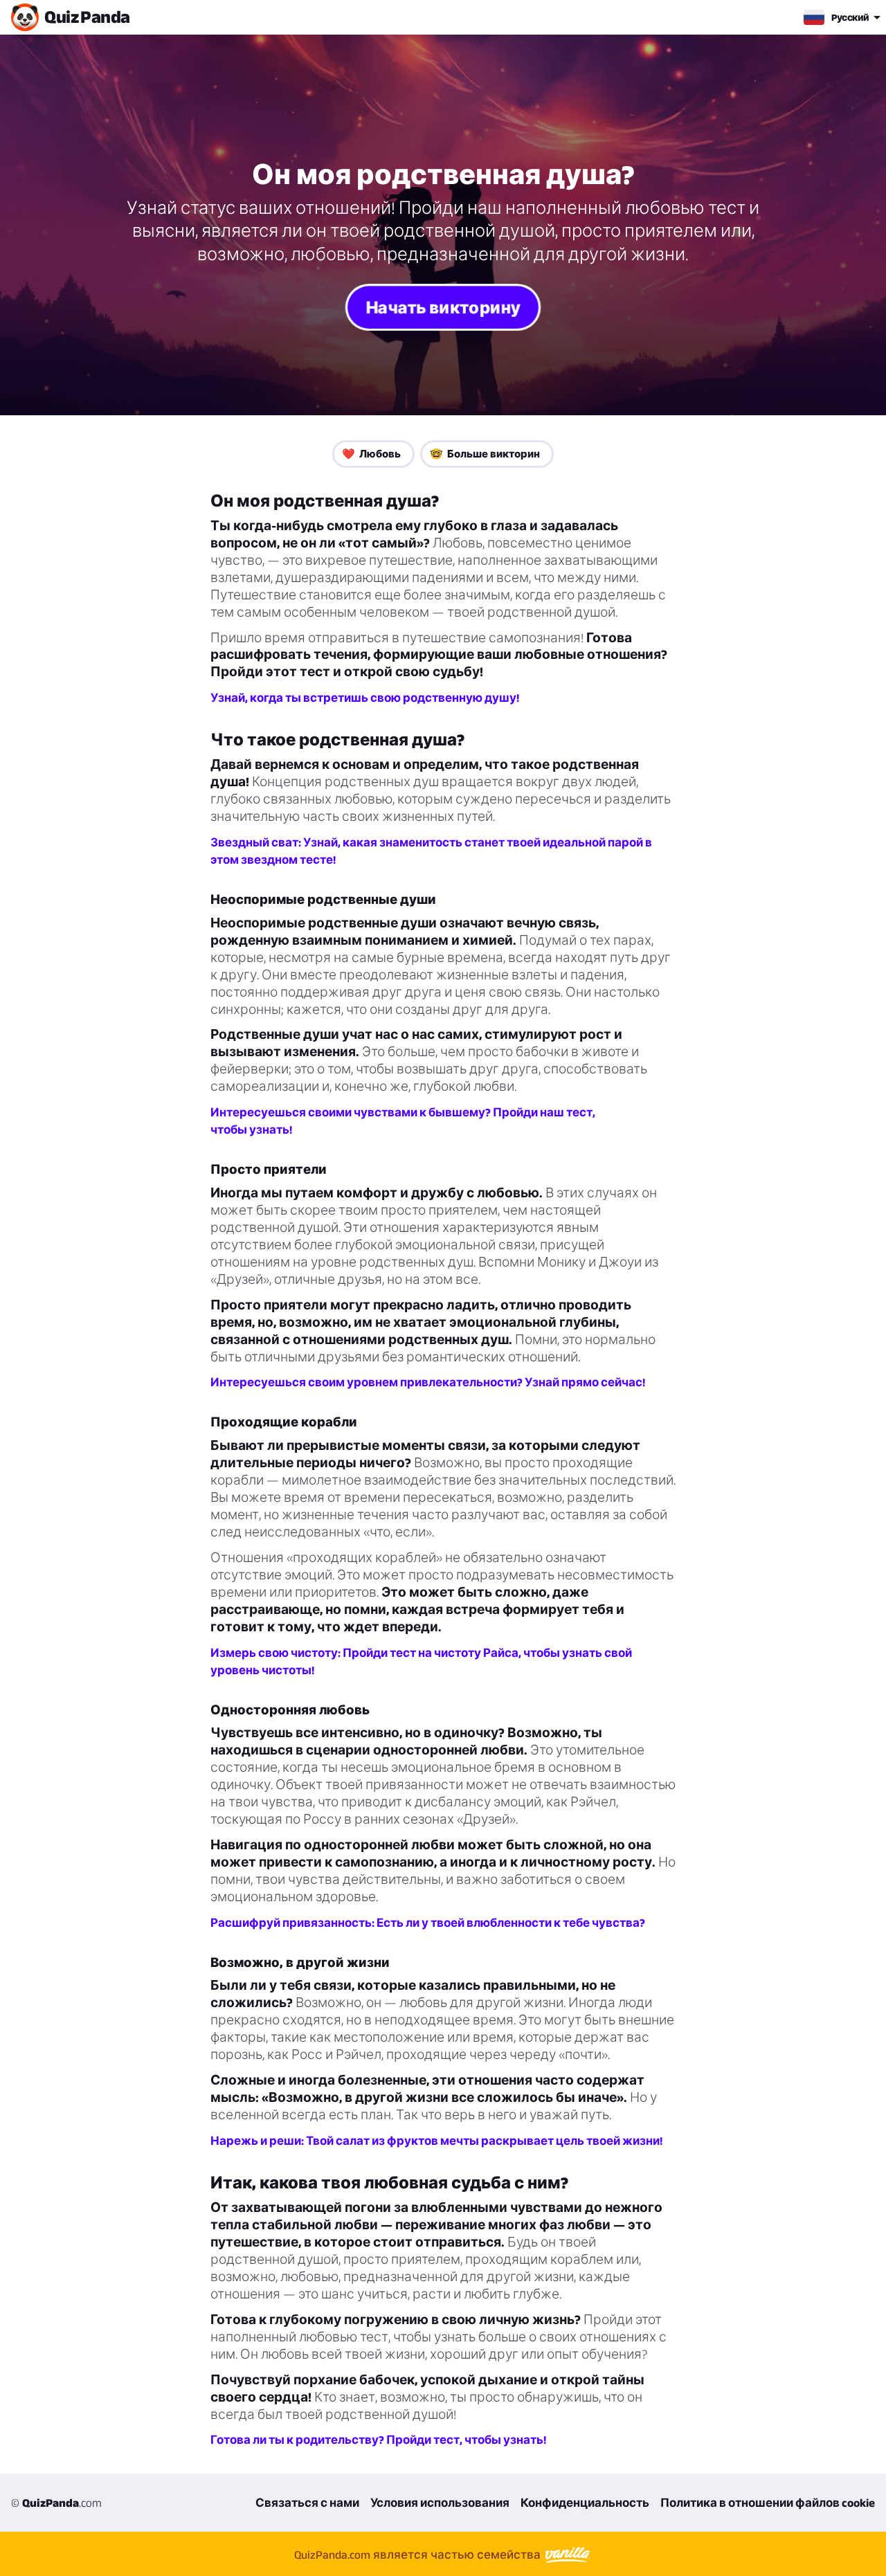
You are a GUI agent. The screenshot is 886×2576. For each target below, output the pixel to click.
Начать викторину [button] (443, 307)
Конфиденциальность (585, 2503)
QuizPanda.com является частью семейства (419, 2555)
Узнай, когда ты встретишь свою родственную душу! (365, 698)
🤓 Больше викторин (485, 454)
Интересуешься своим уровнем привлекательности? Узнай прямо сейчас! (428, 1382)
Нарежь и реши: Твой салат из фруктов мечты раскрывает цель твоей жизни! (436, 2141)
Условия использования (440, 2503)
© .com (56, 2503)
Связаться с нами (307, 2503)
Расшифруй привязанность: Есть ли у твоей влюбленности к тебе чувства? (428, 1923)
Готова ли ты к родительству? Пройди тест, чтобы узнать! (378, 2440)
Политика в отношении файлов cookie (768, 2503)
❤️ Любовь (371, 454)
